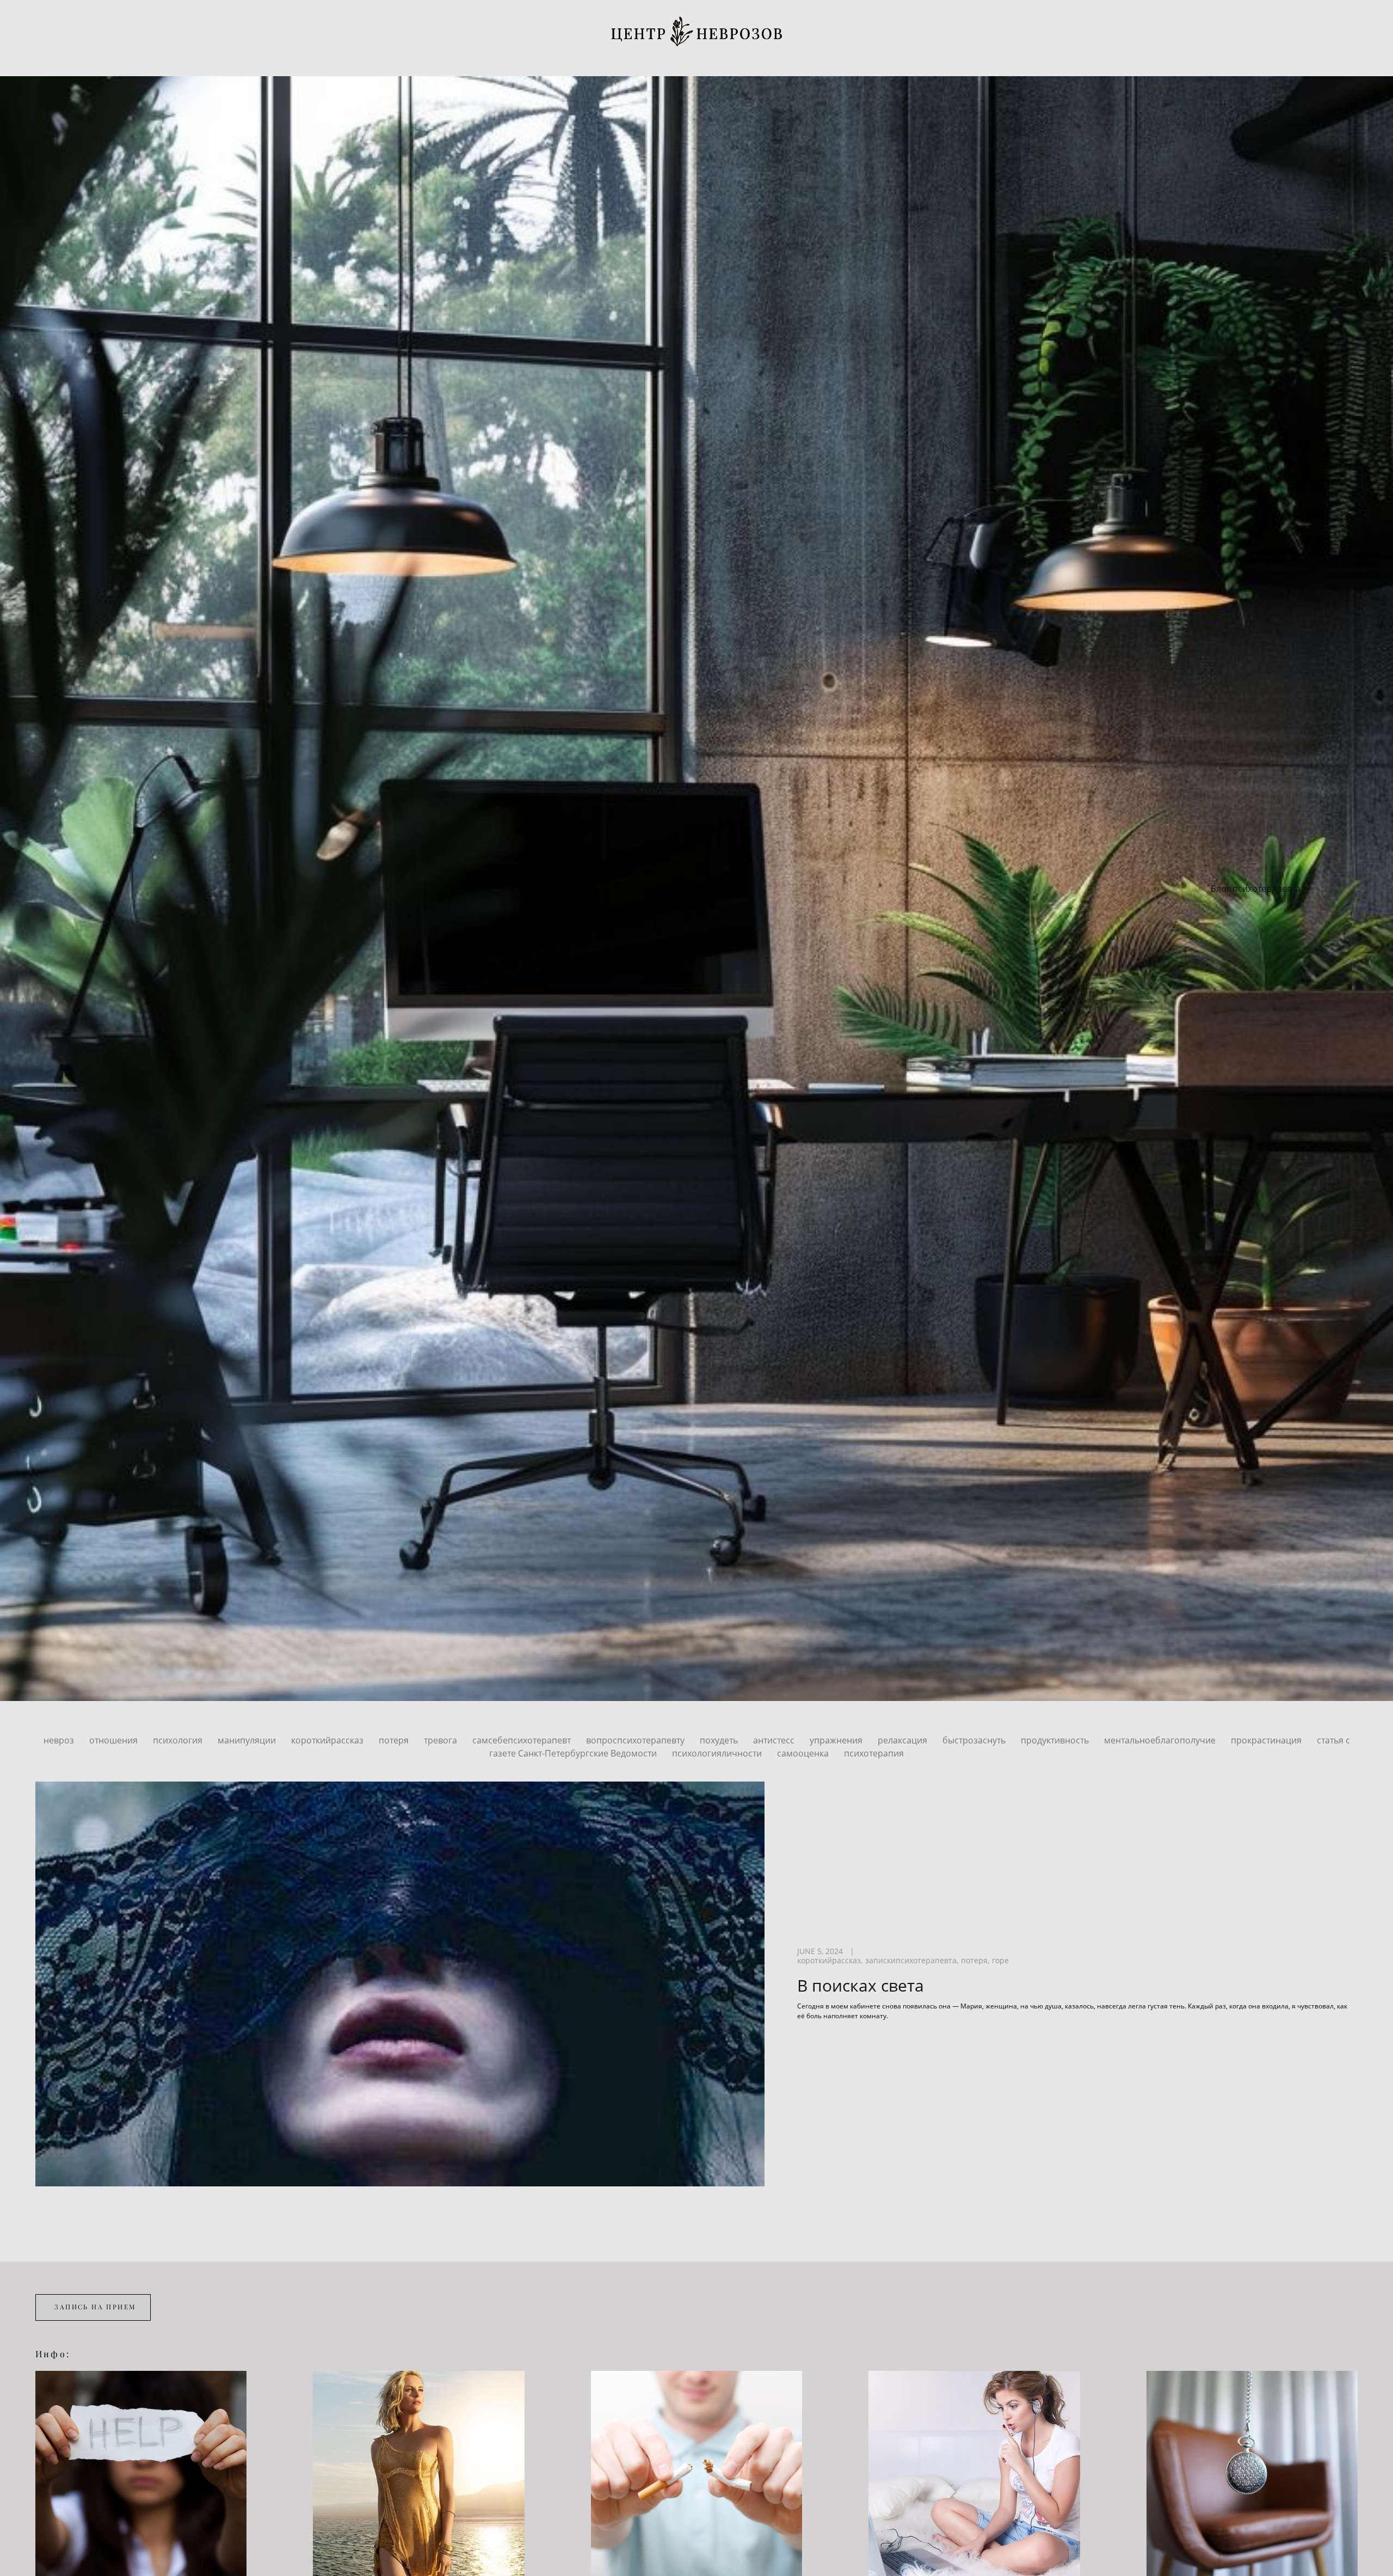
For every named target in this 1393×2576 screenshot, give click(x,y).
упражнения (837, 1740)
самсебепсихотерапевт (523, 1740)
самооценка (804, 1753)
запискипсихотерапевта (911, 1961)
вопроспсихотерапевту (636, 1740)
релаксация (904, 1740)
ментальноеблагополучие (1161, 1740)
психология (179, 1740)
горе (1000, 1961)
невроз (60, 1740)
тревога (442, 1740)
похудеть (720, 1740)
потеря (395, 1740)
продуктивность (1056, 1740)
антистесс (775, 1740)
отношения (115, 1740)
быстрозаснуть (975, 1740)
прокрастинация (1267, 1740)
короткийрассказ (328, 1740)
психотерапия (874, 1753)
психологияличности (718, 1753)
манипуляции (248, 1740)
